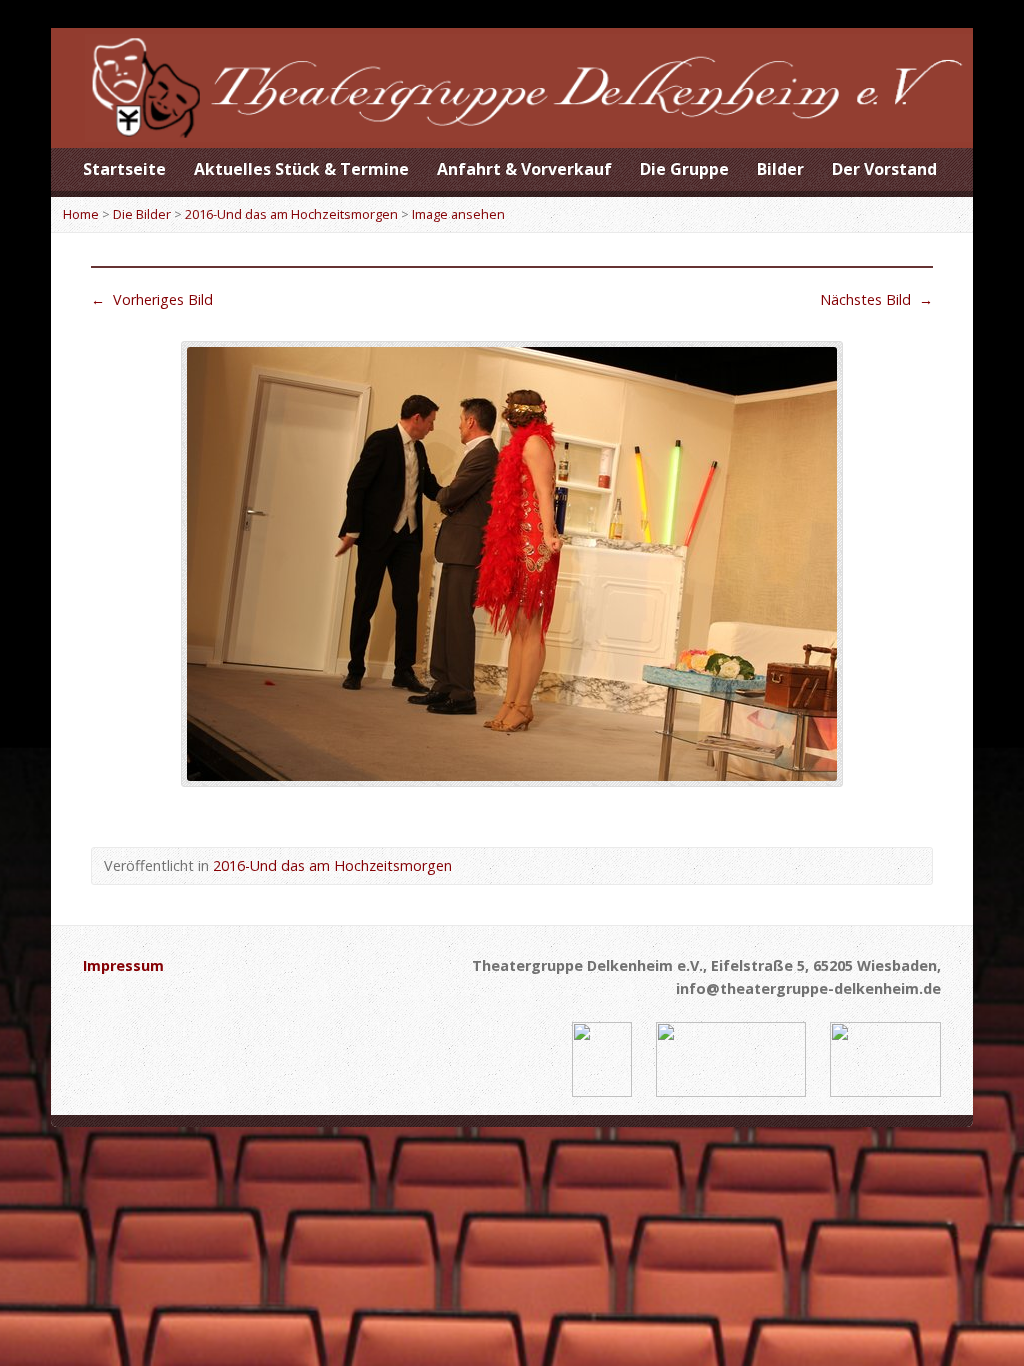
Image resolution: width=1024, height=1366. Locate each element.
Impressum (123, 965)
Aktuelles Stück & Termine (301, 169)
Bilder (780, 169)
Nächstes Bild (876, 299)
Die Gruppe (684, 169)
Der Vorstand (884, 169)
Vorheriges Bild (152, 299)
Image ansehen (458, 214)
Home (81, 214)
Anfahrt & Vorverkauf (524, 169)
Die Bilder (142, 214)
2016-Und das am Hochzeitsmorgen (291, 214)
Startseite (124, 169)
